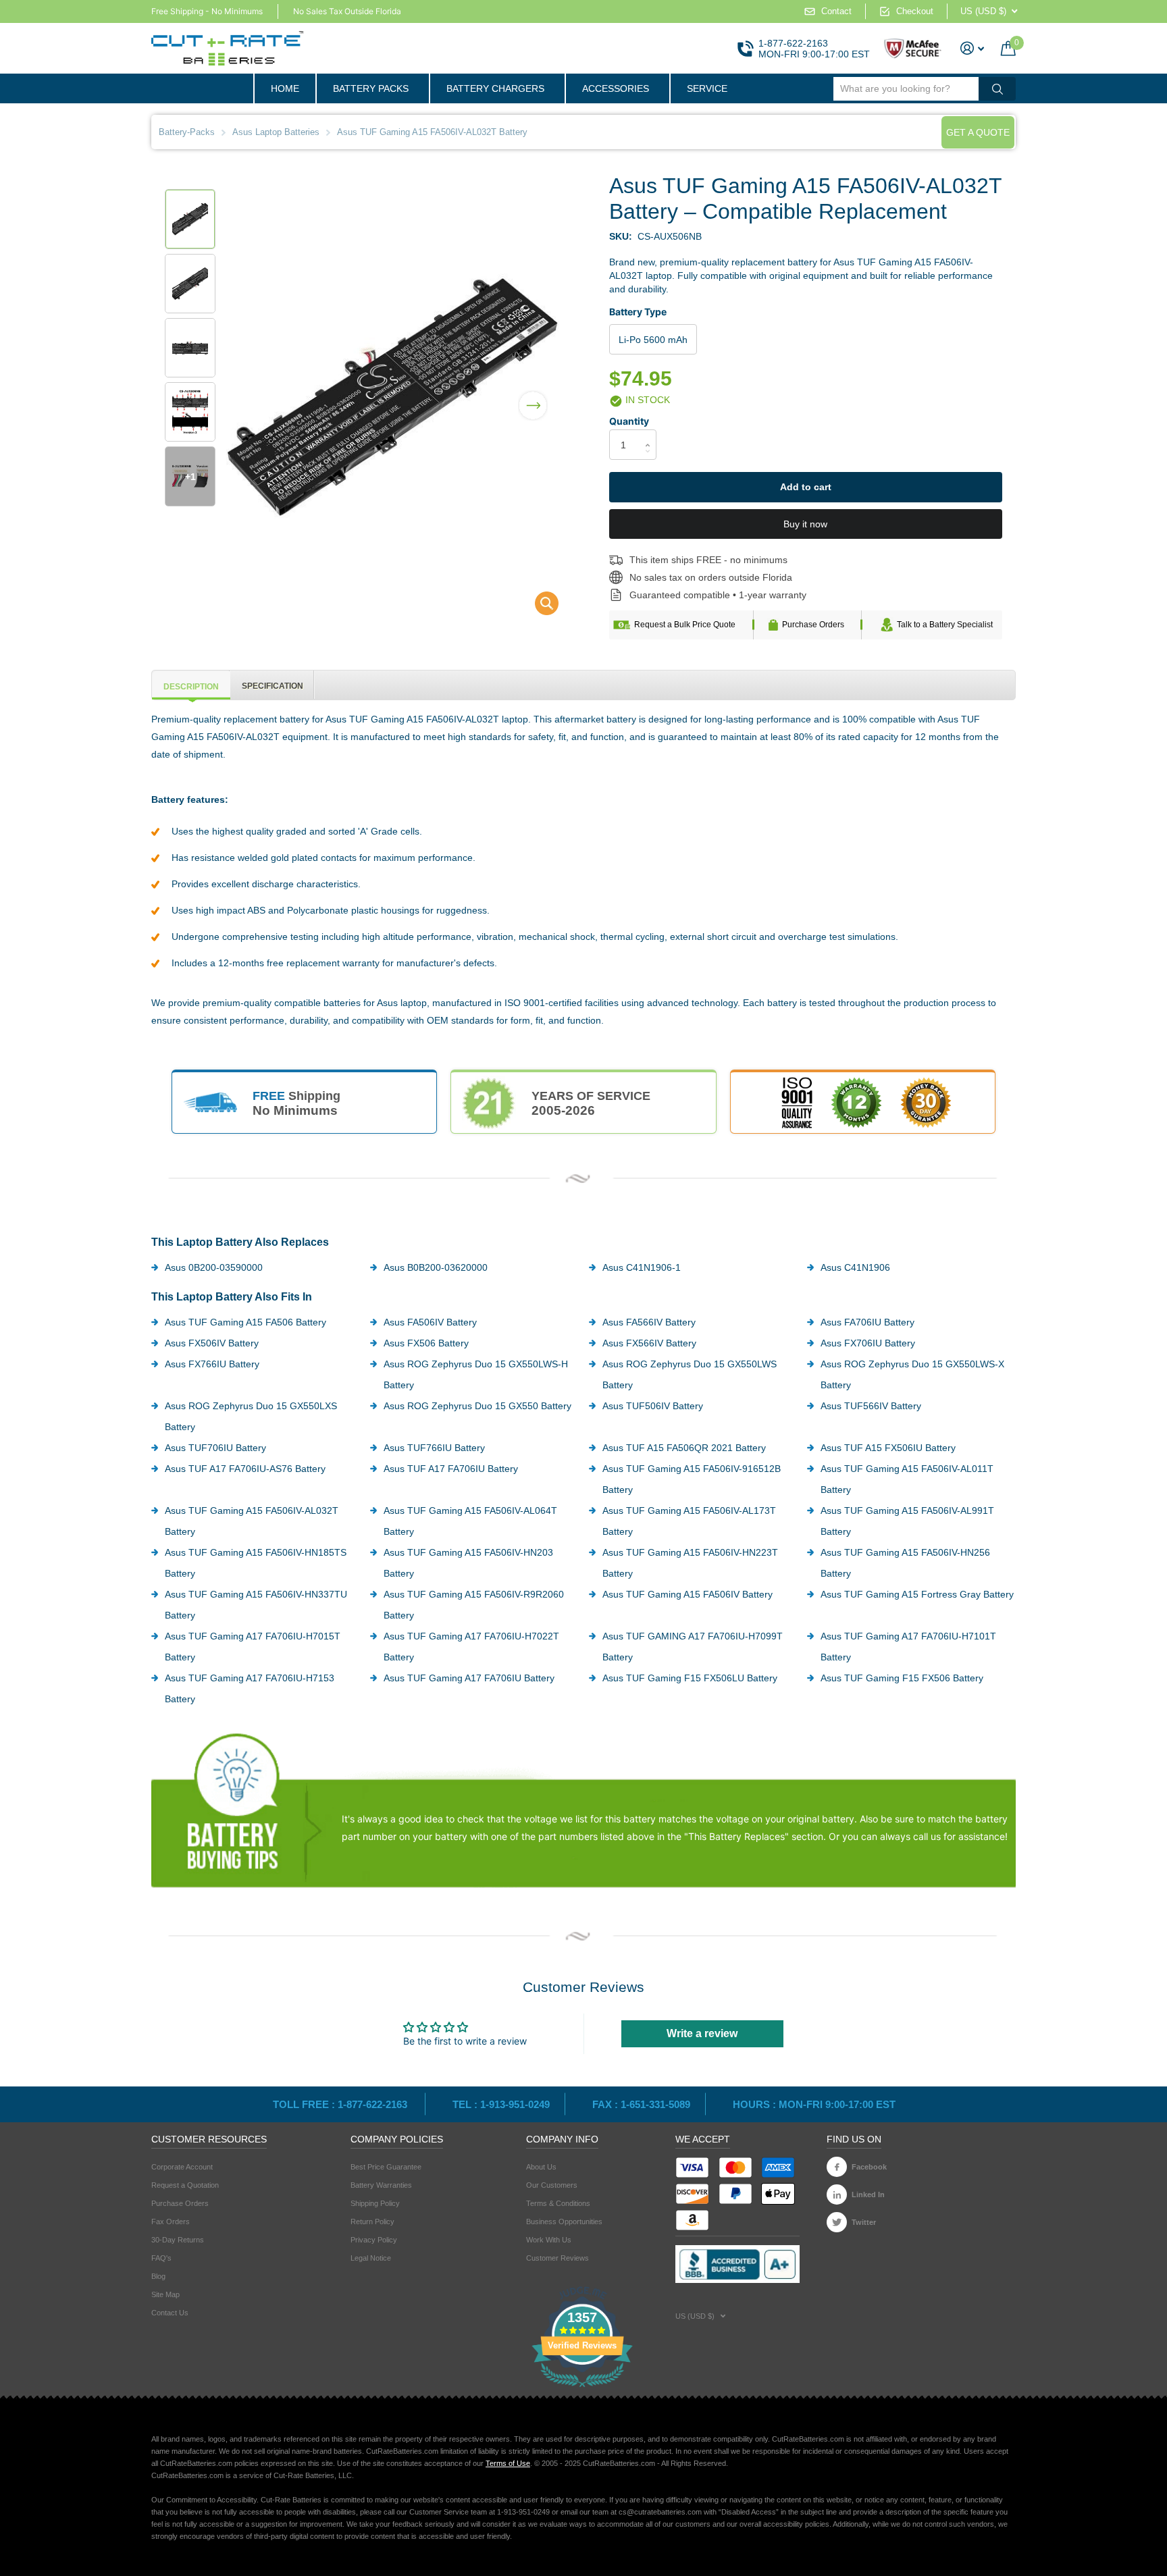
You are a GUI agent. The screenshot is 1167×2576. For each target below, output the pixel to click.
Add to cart (806, 487)
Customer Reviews (557, 2258)
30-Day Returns (178, 2240)
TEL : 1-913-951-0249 (501, 2104)
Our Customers (552, 2185)
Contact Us (170, 2313)
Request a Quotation (185, 2185)
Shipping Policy (375, 2203)
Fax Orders (171, 2222)
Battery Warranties (381, 2185)
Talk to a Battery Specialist (945, 625)
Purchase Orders (813, 625)
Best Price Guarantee (386, 2167)
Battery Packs (371, 88)
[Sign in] (972, 48)
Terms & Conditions (558, 2203)
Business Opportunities (564, 2222)
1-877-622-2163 (793, 43)
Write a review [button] (702, 2033)
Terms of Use (508, 2463)
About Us (541, 2167)
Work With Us (549, 2240)
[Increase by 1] (651, 433)
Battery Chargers (495, 88)
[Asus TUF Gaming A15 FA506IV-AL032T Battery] (538, 607)
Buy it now (805, 524)
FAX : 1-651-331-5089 (641, 2104)
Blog (158, 2276)
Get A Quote (978, 132)
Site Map (165, 2294)
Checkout (915, 11)
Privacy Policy (374, 2240)
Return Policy (372, 2222)
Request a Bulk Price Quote (685, 625)
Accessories (616, 88)
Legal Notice (371, 2258)
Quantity (629, 421)
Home (285, 88)
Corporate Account (182, 2167)
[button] (533, 397)
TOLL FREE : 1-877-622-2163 (341, 2104)
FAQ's (161, 2258)
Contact (836, 11)
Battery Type (638, 312)
